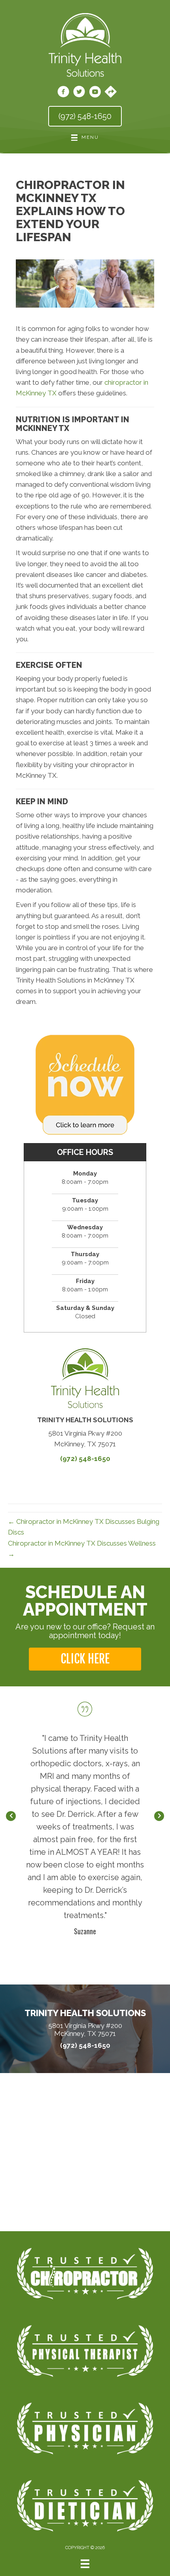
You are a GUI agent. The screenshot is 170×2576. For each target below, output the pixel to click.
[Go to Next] (159, 1816)
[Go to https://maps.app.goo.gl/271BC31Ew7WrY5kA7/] (111, 93)
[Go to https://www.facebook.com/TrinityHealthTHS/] (63, 93)
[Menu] (85, 2564)
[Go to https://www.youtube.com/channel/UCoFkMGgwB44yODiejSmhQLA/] (95, 93)
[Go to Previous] (11, 1816)
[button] (85, 1659)
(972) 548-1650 (85, 1459)
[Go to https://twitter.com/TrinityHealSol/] (79, 93)
